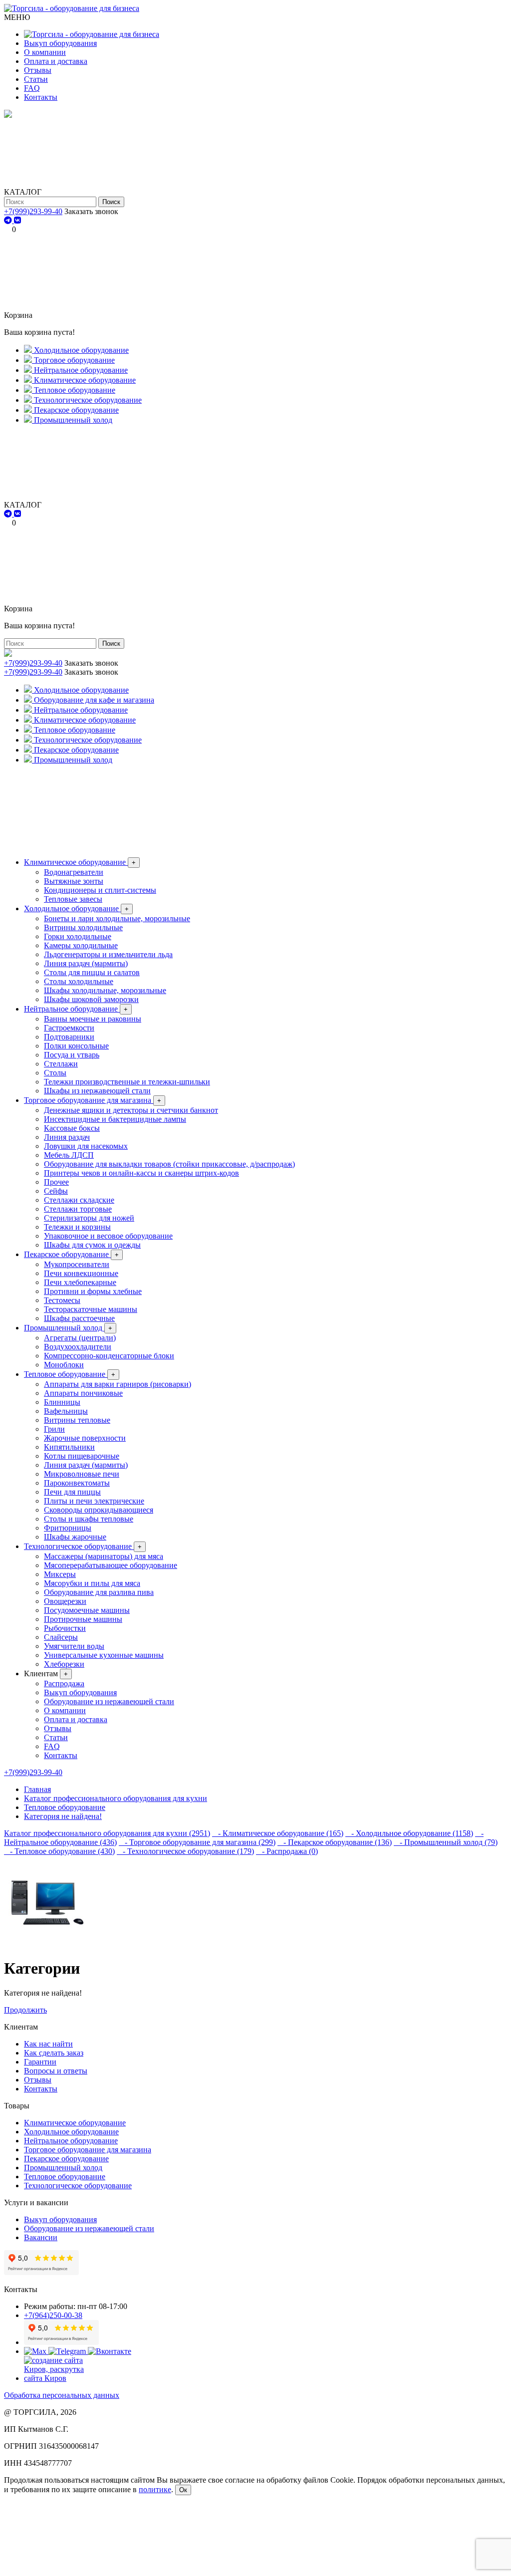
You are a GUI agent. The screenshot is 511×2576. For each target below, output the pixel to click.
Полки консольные (76, 1046)
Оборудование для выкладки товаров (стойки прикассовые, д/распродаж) (169, 1164)
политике (155, 2489)
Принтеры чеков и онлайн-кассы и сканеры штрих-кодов (141, 1173)
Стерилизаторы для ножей (89, 1218)
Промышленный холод (68, 1328)
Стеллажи (61, 1064)
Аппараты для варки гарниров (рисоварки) (118, 1384)
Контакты (41, 97)
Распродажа (64, 1683)
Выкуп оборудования (60, 43)
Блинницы (62, 1402)
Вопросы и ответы (56, 2071)
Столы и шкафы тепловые (89, 1519)
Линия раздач (67, 1137)
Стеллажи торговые (78, 1209)
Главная (37, 1789)
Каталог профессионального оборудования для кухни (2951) (107, 1833)
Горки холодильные (78, 936)
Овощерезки (65, 1601)
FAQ (32, 88)
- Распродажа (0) (287, 1851)
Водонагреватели (74, 872)
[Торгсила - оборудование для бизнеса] (72, 8)
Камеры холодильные (81, 945)
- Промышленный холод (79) (446, 1842)
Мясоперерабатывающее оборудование (111, 1565)
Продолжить (25, 2010)
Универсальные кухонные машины (104, 1655)
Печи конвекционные (81, 1273)
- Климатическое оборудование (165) (278, 1833)
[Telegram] (9, 220)
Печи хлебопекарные (80, 1282)
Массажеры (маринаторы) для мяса (104, 1556)
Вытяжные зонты (74, 881)
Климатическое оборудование (80, 862)
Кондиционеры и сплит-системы (100, 890)
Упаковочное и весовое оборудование (108, 1236)
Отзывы (38, 70)
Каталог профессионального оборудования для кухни (116, 1798)
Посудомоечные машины (87, 1610)
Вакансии (41, 2237)
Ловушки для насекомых (86, 1146)
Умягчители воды (74, 1646)
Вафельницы (66, 1411)
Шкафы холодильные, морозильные (105, 990)
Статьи (36, 79)
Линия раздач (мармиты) (86, 963)
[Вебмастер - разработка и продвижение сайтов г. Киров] (61, 2378)
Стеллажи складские (79, 1200)
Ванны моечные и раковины (93, 1019)
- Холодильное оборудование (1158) (409, 1833)
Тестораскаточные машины (91, 1309)
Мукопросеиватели (77, 1264)
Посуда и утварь (72, 1055)
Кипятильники (69, 1447)
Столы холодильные (79, 981)
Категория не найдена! (63, 1816)
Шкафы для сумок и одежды (92, 1245)
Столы (55, 1073)
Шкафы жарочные (75, 1537)
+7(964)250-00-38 (53, 2315)
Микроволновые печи (82, 1474)
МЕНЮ (17, 17)
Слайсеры (61, 1637)
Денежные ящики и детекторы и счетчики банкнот (131, 1110)
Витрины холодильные (83, 927)
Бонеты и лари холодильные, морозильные (117, 918)
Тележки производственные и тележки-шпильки (127, 1082)
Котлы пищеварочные (82, 1456)
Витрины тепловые (77, 1420)
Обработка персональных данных (62, 2395)
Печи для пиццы (72, 1492)
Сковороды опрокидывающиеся (99, 1510)
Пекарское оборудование (71, 1254)
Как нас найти (48, 2044)
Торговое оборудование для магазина (93, 1100)
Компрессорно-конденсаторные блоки (109, 1356)
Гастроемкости (69, 1028)
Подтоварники (69, 1037)
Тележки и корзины (77, 1227)
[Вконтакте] (110, 2351)
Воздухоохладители (78, 1347)
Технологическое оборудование (83, 1546)
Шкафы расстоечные (79, 1318)
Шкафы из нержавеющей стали (97, 1091)
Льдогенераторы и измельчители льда (108, 954)
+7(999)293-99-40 (33, 211)
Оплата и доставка (56, 61)
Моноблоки (64, 1365)
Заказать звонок (91, 211)
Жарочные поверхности (85, 1438)
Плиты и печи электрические (94, 1501)
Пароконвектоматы (77, 1483)
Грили (54, 1429)
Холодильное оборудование (76, 908)
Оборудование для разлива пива (99, 1592)
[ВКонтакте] (17, 220)
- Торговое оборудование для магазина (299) (197, 1842)
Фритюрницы (68, 1528)
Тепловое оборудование (70, 1374)
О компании (45, 52)
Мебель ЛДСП (69, 1155)
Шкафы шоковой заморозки (91, 999)
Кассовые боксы (72, 1128)
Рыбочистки (65, 1628)
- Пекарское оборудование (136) (335, 1842)
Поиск (111, 202)
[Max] (36, 2351)
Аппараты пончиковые (83, 1393)
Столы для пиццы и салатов (92, 972)
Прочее (56, 1182)
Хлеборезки (64, 1664)
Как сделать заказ (54, 2053)
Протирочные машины (83, 1619)
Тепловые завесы (73, 899)
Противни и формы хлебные (93, 1291)
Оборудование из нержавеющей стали (109, 1701)
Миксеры (60, 1574)
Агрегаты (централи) (80, 1338)
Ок (183, 2490)
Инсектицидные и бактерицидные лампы (115, 1119)
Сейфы (56, 1191)
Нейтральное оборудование (76, 1009)
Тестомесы (62, 1300)
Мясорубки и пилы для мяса (92, 1583)
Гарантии (40, 2062)
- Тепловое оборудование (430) (59, 1851)
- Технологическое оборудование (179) (185, 1851)
